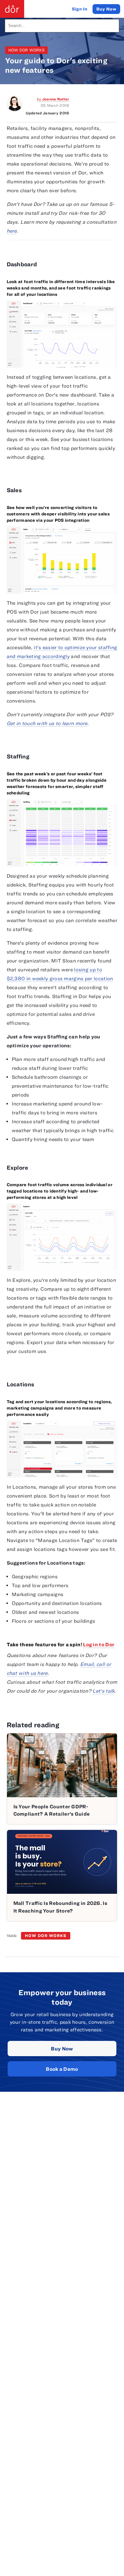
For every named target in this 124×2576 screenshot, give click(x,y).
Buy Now (62, 2049)
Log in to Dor (99, 1644)
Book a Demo (62, 2069)
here (12, 231)
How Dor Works (26, 50)
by (53, 99)
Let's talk (103, 1691)
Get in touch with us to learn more (47, 723)
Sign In (80, 9)
